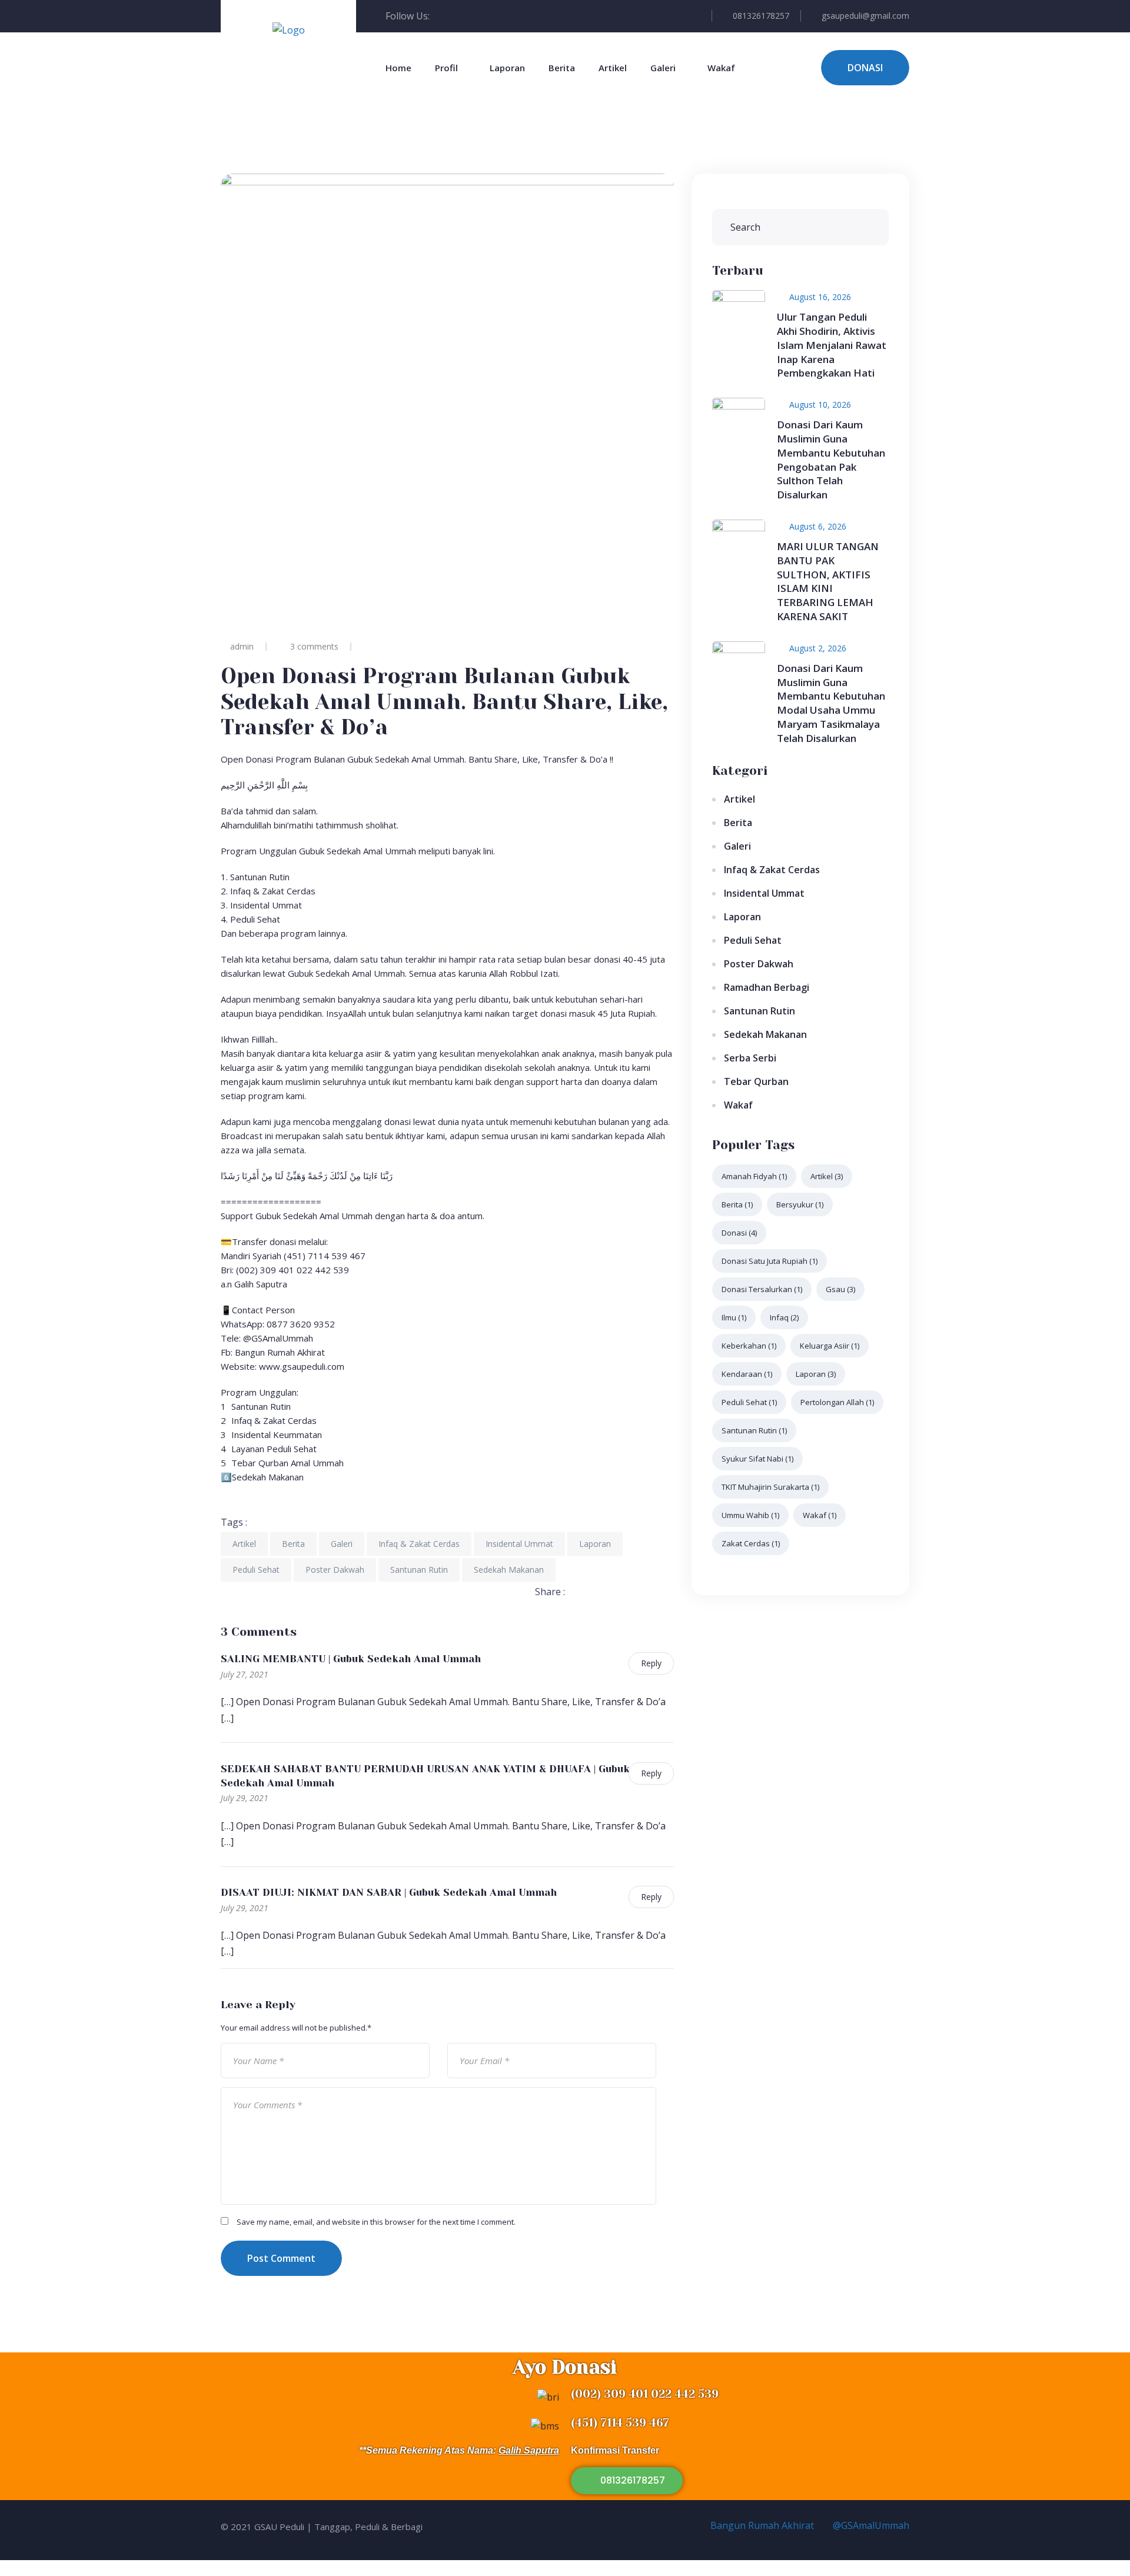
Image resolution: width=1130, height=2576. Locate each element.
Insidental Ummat (519, 1544)
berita (737, 1204)
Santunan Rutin (419, 1570)
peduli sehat (749, 1402)
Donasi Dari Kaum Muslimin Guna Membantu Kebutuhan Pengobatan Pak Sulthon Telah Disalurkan (831, 460)
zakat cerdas (751, 1543)
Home (398, 68)
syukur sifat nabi (757, 1459)
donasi (739, 1233)
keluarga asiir (830, 1346)
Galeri (663, 68)
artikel (827, 1176)
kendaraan (747, 1374)
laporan (816, 1374)
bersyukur (800, 1204)
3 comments (314, 646)
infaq (784, 1317)
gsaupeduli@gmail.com (865, 16)
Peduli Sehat (256, 1570)
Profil (446, 68)
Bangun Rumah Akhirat (761, 2525)
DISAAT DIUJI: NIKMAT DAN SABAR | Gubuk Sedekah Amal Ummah (389, 1892)
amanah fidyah (754, 1176)
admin (242, 646)
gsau (840, 1289)
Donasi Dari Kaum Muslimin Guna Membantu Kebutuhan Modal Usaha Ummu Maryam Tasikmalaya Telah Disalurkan (831, 703)
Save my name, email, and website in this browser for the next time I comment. (376, 2222)
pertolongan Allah (837, 1402)
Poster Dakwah (335, 1570)
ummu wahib (750, 1515)
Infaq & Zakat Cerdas (419, 1544)
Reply (651, 1663)
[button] (627, 2481)
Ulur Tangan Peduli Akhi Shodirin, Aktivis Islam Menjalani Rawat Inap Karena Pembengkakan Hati (832, 345)
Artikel (613, 68)
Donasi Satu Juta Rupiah (770, 1261)
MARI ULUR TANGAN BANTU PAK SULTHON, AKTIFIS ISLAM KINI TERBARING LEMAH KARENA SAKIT (828, 581)
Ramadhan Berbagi (767, 987)
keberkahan (749, 1346)
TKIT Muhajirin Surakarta (770, 1487)
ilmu (734, 1317)
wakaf (820, 1515)
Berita (562, 68)
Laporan (507, 68)
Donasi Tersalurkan (762, 1289)
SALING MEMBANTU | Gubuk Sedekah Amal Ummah (351, 1659)
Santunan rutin (754, 1430)
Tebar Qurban (756, 1081)
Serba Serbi (750, 1058)
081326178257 (761, 16)
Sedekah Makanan (509, 1570)
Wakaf (721, 68)
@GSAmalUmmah (870, 2525)
